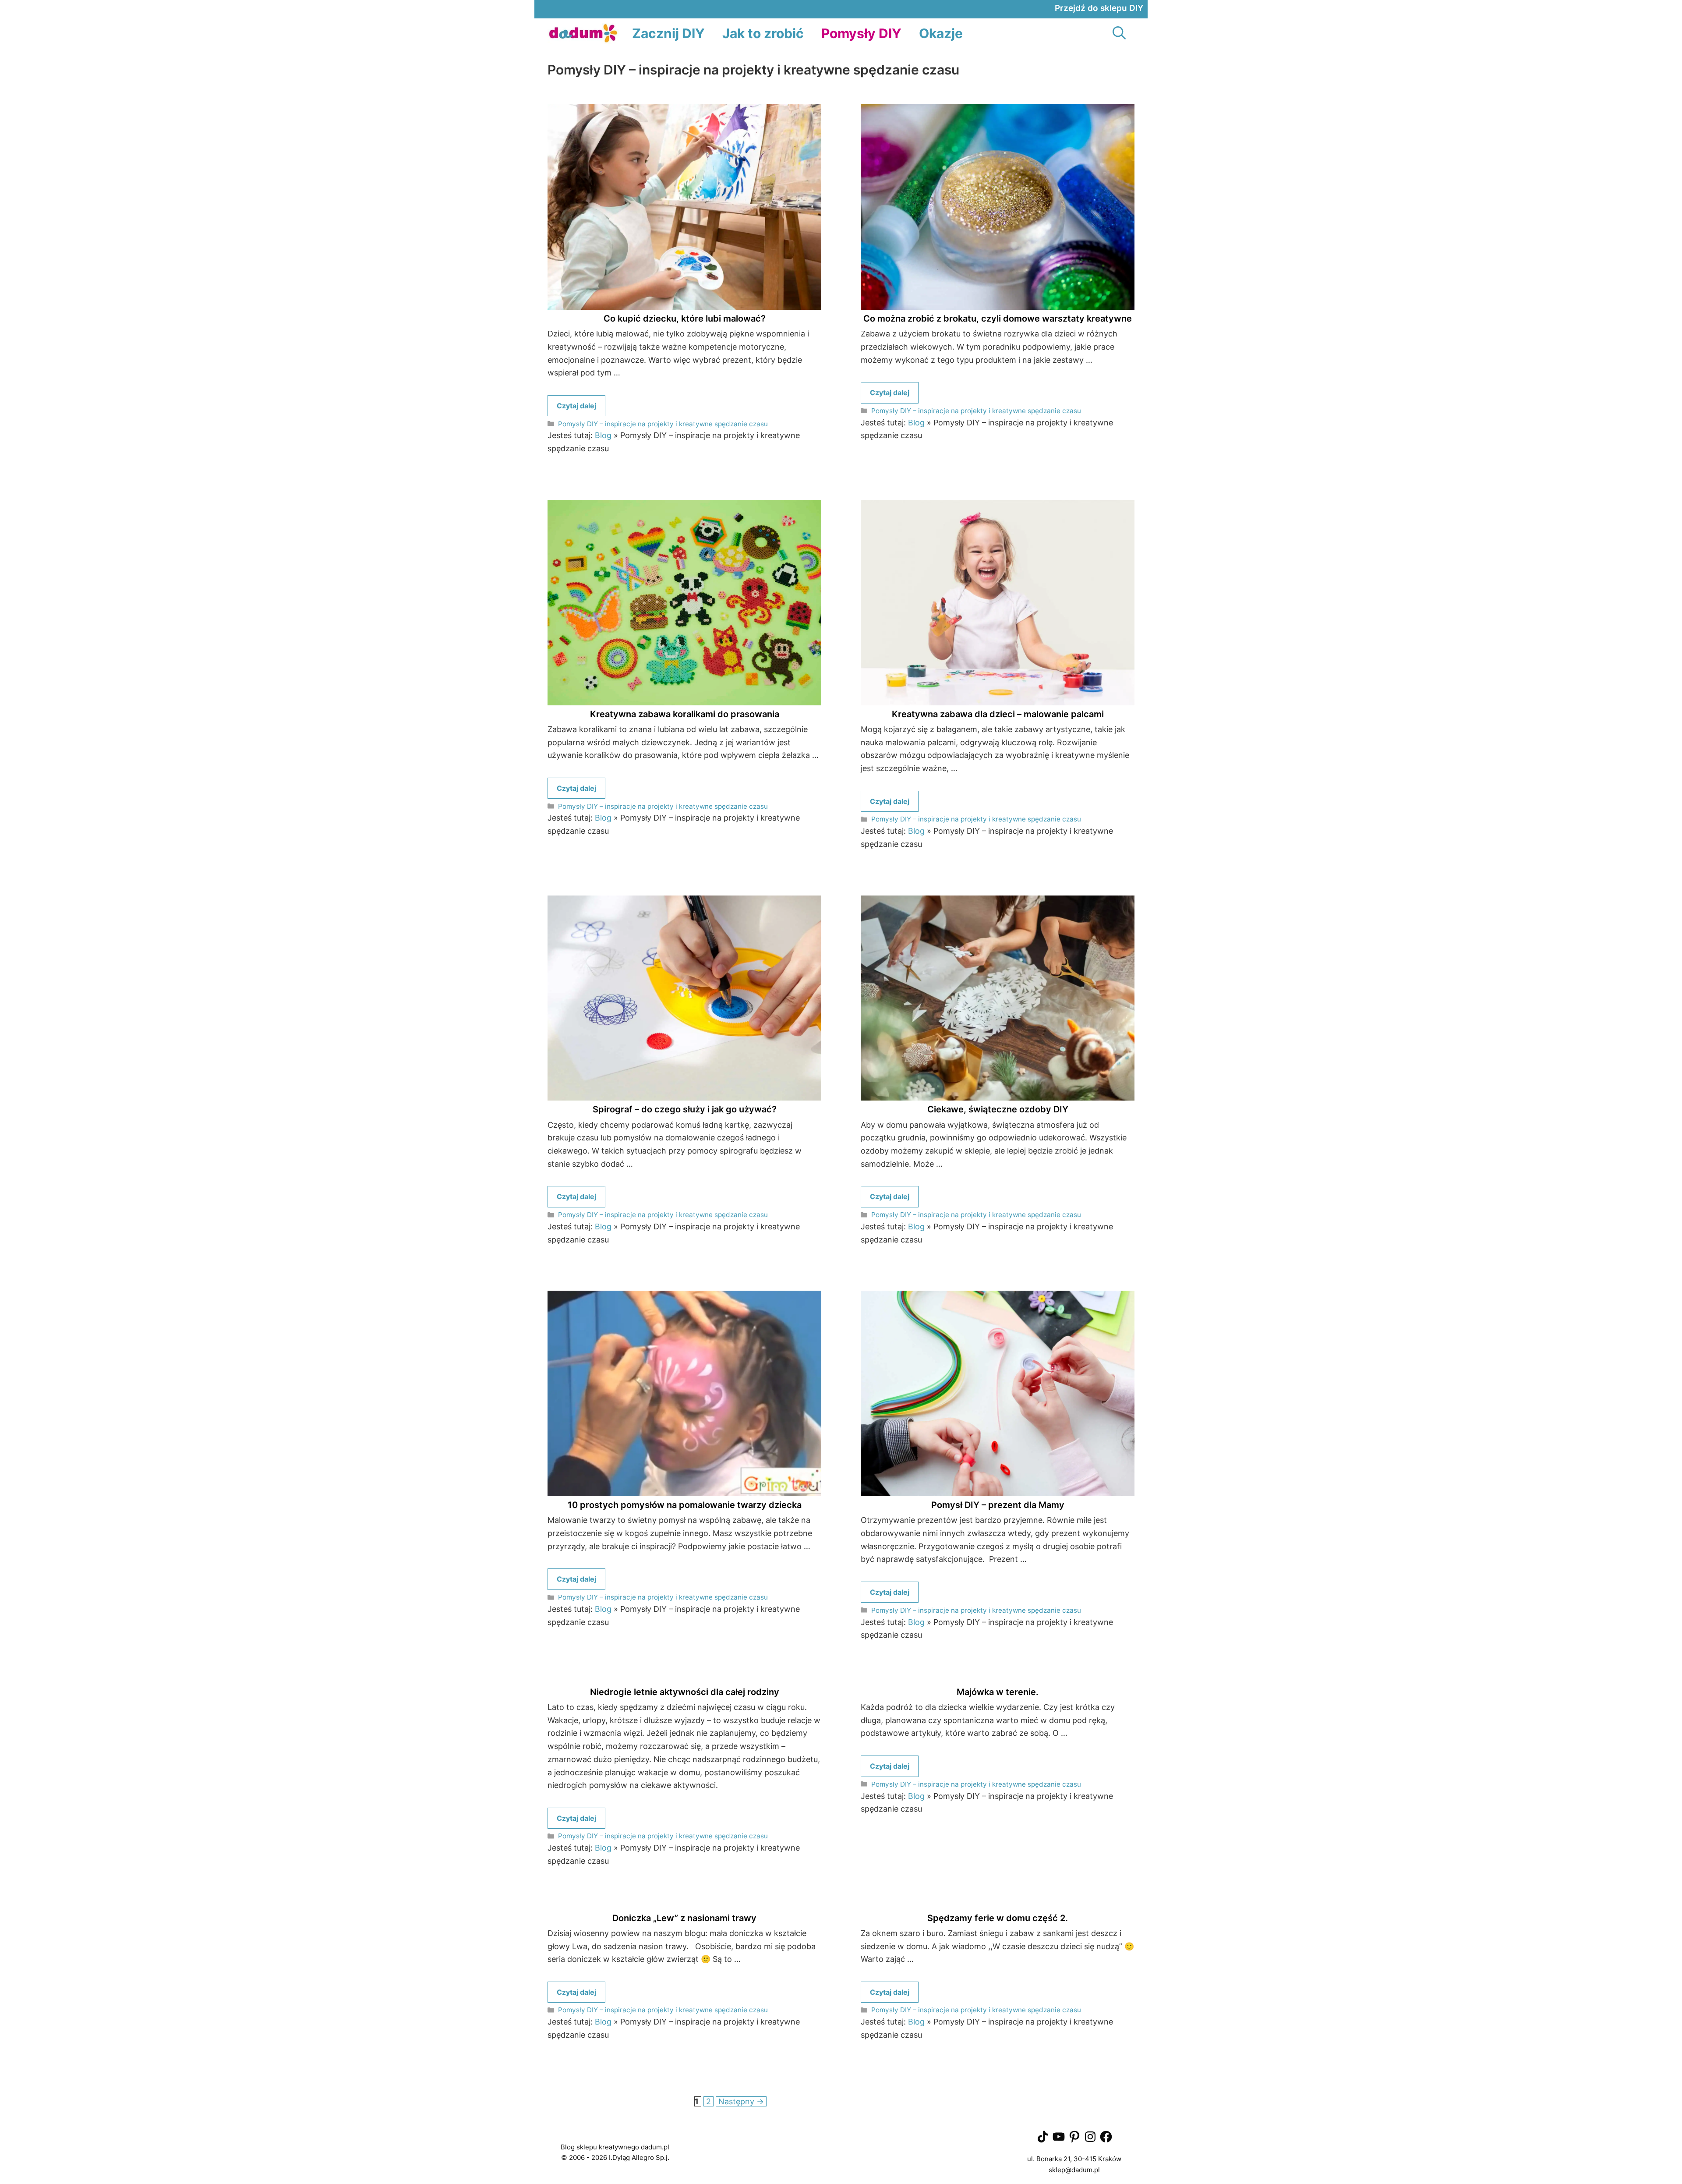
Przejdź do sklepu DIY (1099, 8)
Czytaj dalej (576, 406)
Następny (741, 2101)
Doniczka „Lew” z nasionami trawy (684, 1918)
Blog (603, 435)
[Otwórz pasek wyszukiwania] (1119, 34)
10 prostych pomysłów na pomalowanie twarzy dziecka (685, 1505)
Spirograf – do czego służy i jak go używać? (685, 1109)
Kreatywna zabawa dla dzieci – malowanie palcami (998, 714)
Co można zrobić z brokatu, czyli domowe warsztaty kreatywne (998, 319)
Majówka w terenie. (998, 1692)
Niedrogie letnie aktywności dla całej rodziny (685, 1692)
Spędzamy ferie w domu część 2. (998, 1918)
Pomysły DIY (861, 33)
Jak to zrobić (763, 33)
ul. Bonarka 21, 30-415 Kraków (1074, 2159)
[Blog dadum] (583, 34)
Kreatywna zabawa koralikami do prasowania (685, 714)
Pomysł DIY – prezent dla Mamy (998, 1505)
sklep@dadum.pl (1074, 2170)
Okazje (941, 33)
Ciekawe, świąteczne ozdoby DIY (998, 1109)
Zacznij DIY (668, 33)
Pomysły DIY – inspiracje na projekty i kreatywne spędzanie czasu (663, 424)
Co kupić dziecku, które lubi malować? (685, 319)
